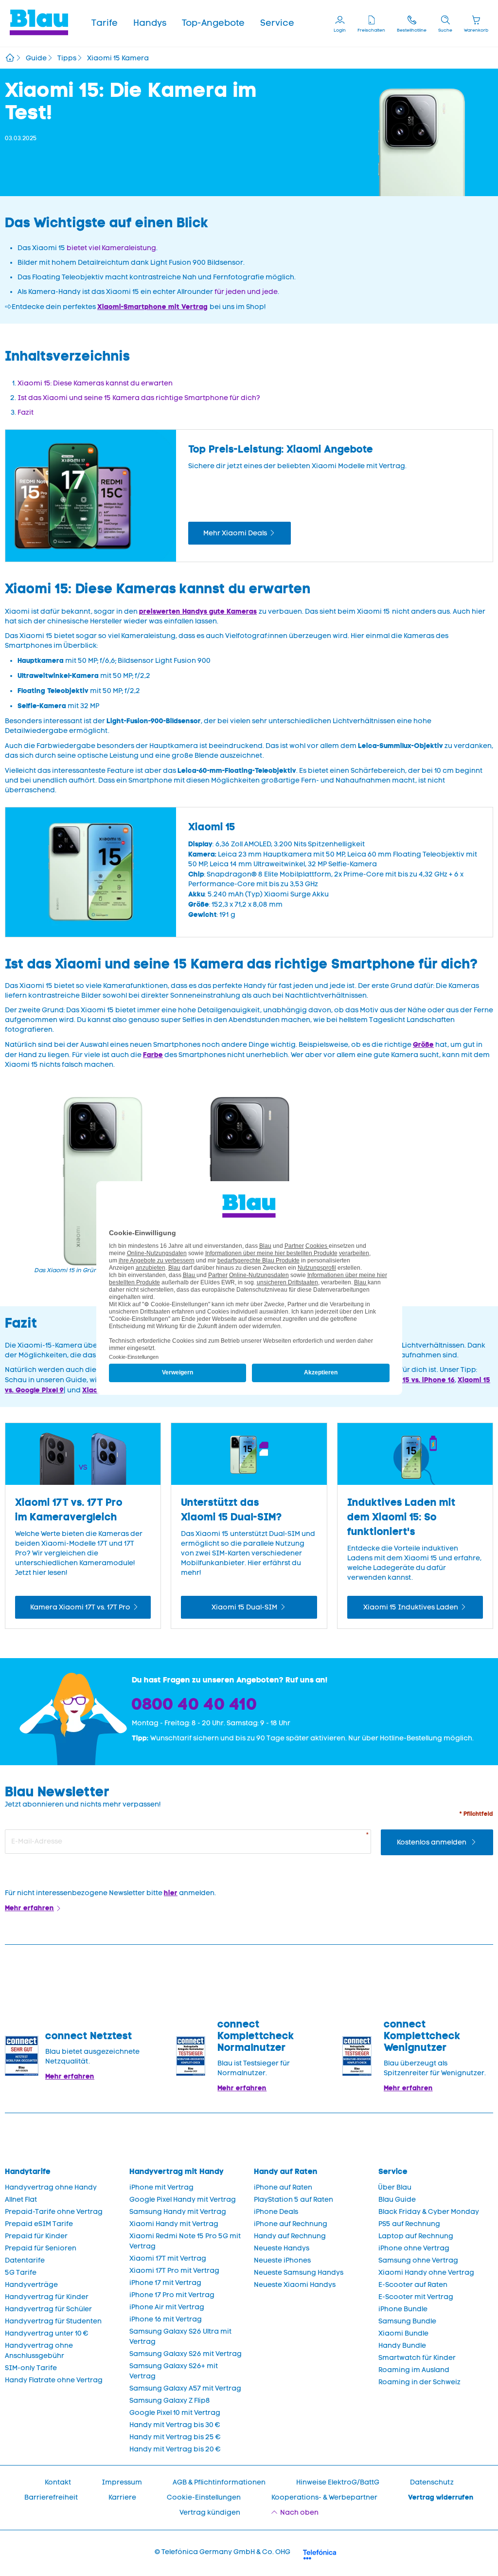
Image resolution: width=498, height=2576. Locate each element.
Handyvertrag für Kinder (47, 2297)
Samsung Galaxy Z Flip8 (170, 2401)
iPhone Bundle (403, 2309)
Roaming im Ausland (414, 2370)
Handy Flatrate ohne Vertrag (54, 2380)
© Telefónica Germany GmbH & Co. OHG (222, 2552)
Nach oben (299, 2512)
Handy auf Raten (286, 2171)
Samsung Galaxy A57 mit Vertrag (185, 2388)
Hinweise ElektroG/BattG (338, 2482)
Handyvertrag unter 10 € (47, 2333)
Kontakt (58, 2482)
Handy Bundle (402, 2346)
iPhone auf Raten (283, 2187)
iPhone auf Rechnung (291, 2224)
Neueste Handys (282, 2248)
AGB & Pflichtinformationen (219, 2482)
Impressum (122, 2482)
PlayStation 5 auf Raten (293, 2200)
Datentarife (25, 2260)
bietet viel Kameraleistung (111, 248)
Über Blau (395, 2187)
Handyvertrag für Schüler (48, 2309)
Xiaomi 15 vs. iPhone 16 (416, 1380)
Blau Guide (397, 2200)
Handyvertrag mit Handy (177, 2171)
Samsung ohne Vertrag (418, 2260)
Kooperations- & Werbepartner (324, 2497)
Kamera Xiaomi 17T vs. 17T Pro (80, 1607)
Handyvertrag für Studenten (53, 2321)
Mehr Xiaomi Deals (235, 533)
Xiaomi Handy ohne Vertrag (426, 2273)
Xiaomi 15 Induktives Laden (411, 1607)
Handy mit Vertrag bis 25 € (175, 2437)
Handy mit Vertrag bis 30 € (175, 2425)
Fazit (26, 412)
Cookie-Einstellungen (204, 2497)
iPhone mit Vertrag (161, 2187)
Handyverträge (31, 2285)
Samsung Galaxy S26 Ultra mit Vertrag (180, 2337)
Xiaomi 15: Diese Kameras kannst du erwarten (95, 383)
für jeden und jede (246, 292)
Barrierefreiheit (51, 2497)
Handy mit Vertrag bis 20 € (175, 2449)
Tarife (105, 23)
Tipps (67, 58)
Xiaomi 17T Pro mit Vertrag (174, 2271)
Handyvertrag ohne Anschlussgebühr (39, 2351)
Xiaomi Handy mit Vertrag (174, 2224)
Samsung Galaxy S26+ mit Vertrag (174, 2371)
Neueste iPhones (282, 2260)
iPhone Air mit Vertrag (167, 2307)
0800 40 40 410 (195, 1704)
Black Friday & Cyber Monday (429, 2212)
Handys (150, 23)
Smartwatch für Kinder (417, 2358)
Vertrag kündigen (210, 2512)
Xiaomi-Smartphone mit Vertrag (152, 307)
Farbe (153, 1055)
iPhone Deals (276, 2212)
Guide (36, 58)
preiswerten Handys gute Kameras (198, 611)
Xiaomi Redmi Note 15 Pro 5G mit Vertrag (185, 2241)
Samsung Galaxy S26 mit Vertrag (186, 2354)
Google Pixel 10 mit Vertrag (175, 2413)
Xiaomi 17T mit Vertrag (168, 2258)
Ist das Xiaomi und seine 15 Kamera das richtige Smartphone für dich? (139, 398)
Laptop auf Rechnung (416, 2236)
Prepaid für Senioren (41, 2248)
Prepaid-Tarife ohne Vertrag (54, 2212)
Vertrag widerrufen (441, 2497)
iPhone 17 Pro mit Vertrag (172, 2295)
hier (171, 1893)
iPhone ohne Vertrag (414, 2248)
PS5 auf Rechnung (409, 2224)
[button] (105, 23)
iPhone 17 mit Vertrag (165, 2283)
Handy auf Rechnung (290, 2236)
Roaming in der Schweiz (419, 2382)
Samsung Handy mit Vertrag (178, 2212)
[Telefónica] (320, 2553)
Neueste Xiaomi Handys (295, 2285)
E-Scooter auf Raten (413, 2285)
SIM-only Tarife (31, 2368)
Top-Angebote (213, 23)
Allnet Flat (21, 2200)
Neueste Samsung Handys (299, 2273)
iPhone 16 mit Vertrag (166, 2319)
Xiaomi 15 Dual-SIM (244, 1607)
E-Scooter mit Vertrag (416, 2297)
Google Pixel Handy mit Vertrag (183, 2200)
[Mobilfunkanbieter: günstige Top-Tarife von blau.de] (10, 59)
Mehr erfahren (29, 1908)
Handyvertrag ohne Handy (51, 2187)
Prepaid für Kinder (36, 2236)
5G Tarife (21, 2273)
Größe (423, 1044)
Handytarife (28, 2171)
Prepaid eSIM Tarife (39, 2224)
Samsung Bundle (407, 2321)
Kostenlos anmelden (432, 1842)
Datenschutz (432, 2482)
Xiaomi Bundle (403, 2333)
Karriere (122, 2497)
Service (277, 23)
